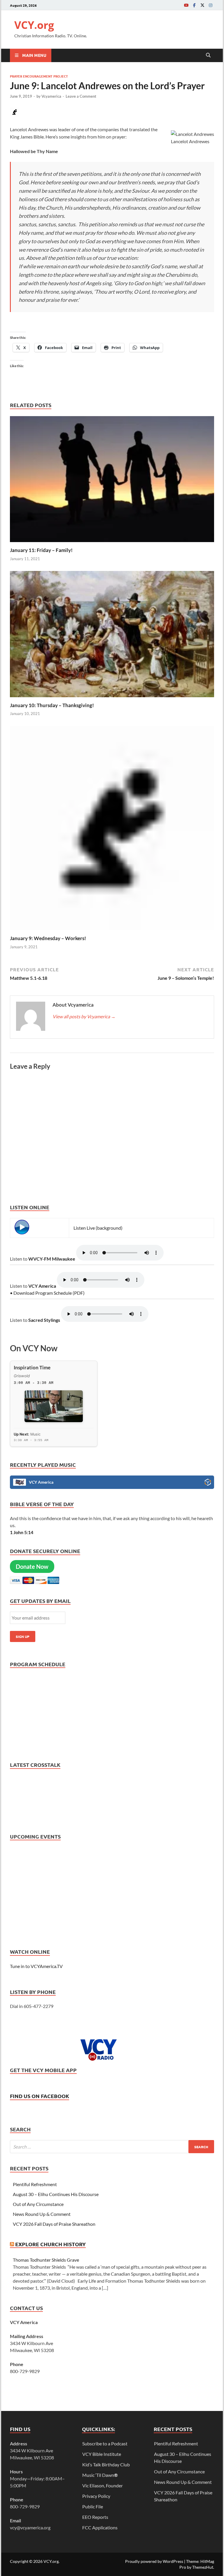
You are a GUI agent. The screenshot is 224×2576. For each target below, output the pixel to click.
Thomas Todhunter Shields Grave (46, 2260)
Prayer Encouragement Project (39, 76)
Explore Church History (50, 2244)
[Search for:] (112, 2147)
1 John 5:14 (22, 1532)
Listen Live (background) (98, 1228)
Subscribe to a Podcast (105, 2443)
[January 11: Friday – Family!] (112, 481)
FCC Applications (100, 2527)
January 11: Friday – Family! (41, 550)
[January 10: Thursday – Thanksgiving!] (112, 636)
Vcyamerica (51, 96)
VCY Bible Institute (102, 2454)
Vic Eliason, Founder (103, 2485)
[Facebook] (194, 5)
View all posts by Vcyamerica (84, 1016)
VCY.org (34, 25)
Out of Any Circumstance (38, 2204)
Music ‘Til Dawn (100, 2475)
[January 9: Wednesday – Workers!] (112, 830)
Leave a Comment (81, 96)
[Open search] (208, 55)
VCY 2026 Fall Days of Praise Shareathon (54, 2224)
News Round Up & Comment (42, 2214)
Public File (93, 2506)
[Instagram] (211, 5)
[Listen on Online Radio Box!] (208, 1483)
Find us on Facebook (40, 2096)
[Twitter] (202, 5)
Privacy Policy (96, 2496)
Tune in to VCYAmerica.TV (36, 1966)
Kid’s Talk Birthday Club (106, 2464)
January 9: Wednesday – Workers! (48, 938)
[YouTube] (186, 5)
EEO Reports (95, 2517)
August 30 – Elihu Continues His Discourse (56, 2194)
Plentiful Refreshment (35, 2184)
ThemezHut (203, 2567)
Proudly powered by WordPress (154, 2561)
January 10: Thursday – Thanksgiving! (52, 705)
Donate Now (32, 1566)
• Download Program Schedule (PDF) (47, 1293)
